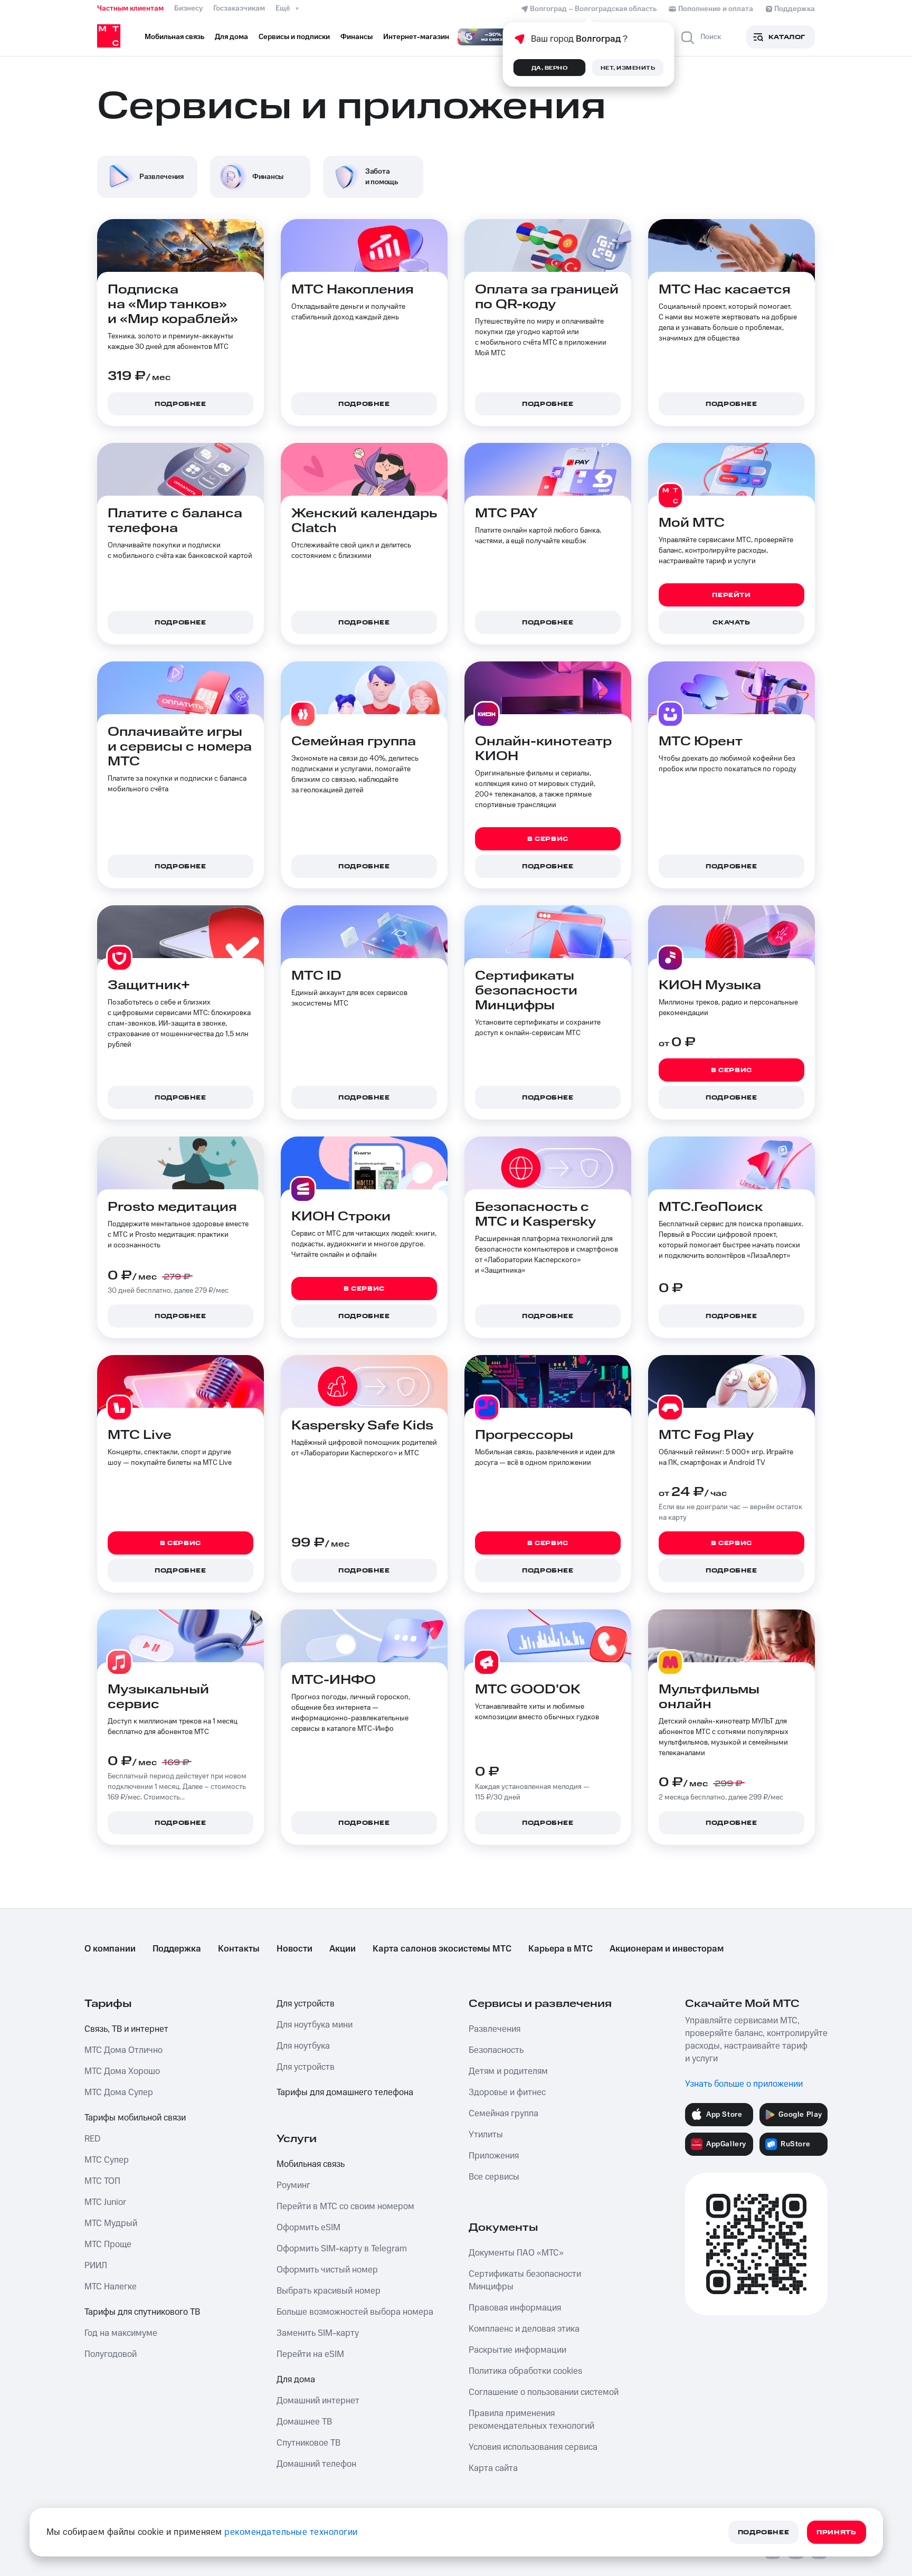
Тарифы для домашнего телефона (345, 2092)
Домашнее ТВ (304, 2422)
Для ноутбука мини (315, 2025)
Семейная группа (503, 2114)
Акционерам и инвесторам (667, 1949)
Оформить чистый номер (327, 2270)
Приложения (494, 2156)
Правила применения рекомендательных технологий (531, 2420)
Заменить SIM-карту (318, 2333)
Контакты (239, 1949)
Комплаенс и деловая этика (524, 2329)
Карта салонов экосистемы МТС (442, 1949)
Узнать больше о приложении (744, 2084)
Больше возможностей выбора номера (355, 2312)
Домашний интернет (318, 2401)
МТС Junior (105, 2202)
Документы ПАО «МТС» (516, 2253)
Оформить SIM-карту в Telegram (342, 2249)
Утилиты (486, 2135)
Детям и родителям (508, 2071)
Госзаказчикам (239, 8)
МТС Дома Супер (119, 2092)
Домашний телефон (316, 2464)
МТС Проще (108, 2244)
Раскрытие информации (517, 2350)
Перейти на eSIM (310, 2354)
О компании (110, 1949)
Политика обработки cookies (525, 2371)
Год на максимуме (121, 2333)
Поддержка (177, 1949)
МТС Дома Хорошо (122, 2071)
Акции (343, 1949)
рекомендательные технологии (291, 2532)
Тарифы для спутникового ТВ (142, 2312)
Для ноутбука (303, 2046)
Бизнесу (188, 8)
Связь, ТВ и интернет (126, 2029)
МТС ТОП (102, 2181)
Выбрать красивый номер (329, 2291)
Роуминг (293, 2185)
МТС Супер (107, 2160)
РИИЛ (96, 2266)
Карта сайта (493, 2468)
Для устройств (306, 2004)
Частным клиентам (130, 8)
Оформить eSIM (308, 2228)
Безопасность (496, 2050)
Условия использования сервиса (533, 2447)
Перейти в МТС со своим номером (345, 2206)
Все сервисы (494, 2177)
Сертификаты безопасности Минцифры (525, 2280)
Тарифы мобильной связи (135, 2118)
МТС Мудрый (111, 2223)
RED (92, 2139)
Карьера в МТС (560, 1949)
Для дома (296, 2380)
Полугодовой (111, 2354)
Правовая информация (515, 2308)
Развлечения (495, 2029)
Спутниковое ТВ (308, 2443)
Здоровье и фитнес (507, 2092)
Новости (294, 1949)
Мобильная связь (311, 2164)
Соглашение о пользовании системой (544, 2392)
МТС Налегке (111, 2287)
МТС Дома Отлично (123, 2050)
